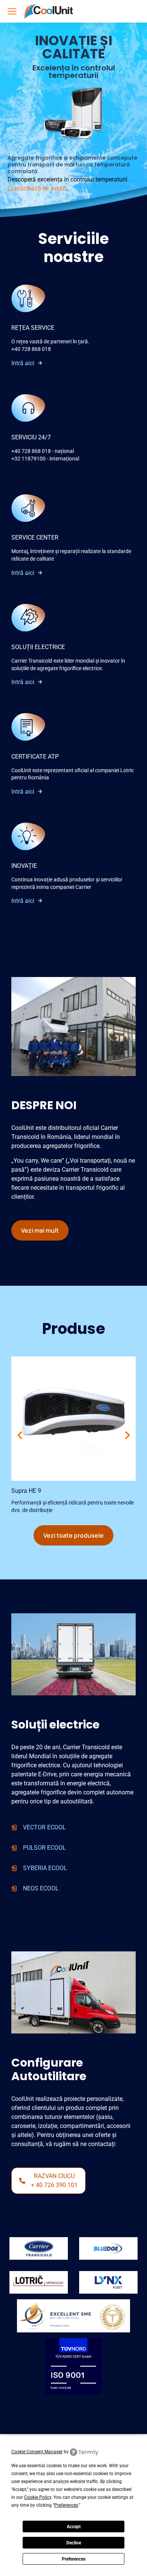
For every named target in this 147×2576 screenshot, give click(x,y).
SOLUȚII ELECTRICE (38, 647)
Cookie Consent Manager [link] (37, 2452)
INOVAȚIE (24, 866)
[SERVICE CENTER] (28, 508)
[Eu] (39, 2248)
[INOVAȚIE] (28, 836)
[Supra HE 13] (73, 1419)
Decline (74, 2543)
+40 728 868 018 (31, 349)
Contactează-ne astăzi (37, 188)
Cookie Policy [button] (38, 2497)
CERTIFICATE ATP (35, 757)
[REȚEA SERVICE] (28, 298)
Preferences (74, 2559)
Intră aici (23, 363)
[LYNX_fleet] (108, 2282)
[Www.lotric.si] (39, 2282)
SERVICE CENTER (35, 537)
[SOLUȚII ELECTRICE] (28, 618)
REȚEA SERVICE (33, 328)
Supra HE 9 (26, 1491)
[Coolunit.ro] (49, 11)
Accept (74, 2527)
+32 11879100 (28, 459)
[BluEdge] (108, 2248)
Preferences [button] (66, 2505)
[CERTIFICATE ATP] (28, 727)
